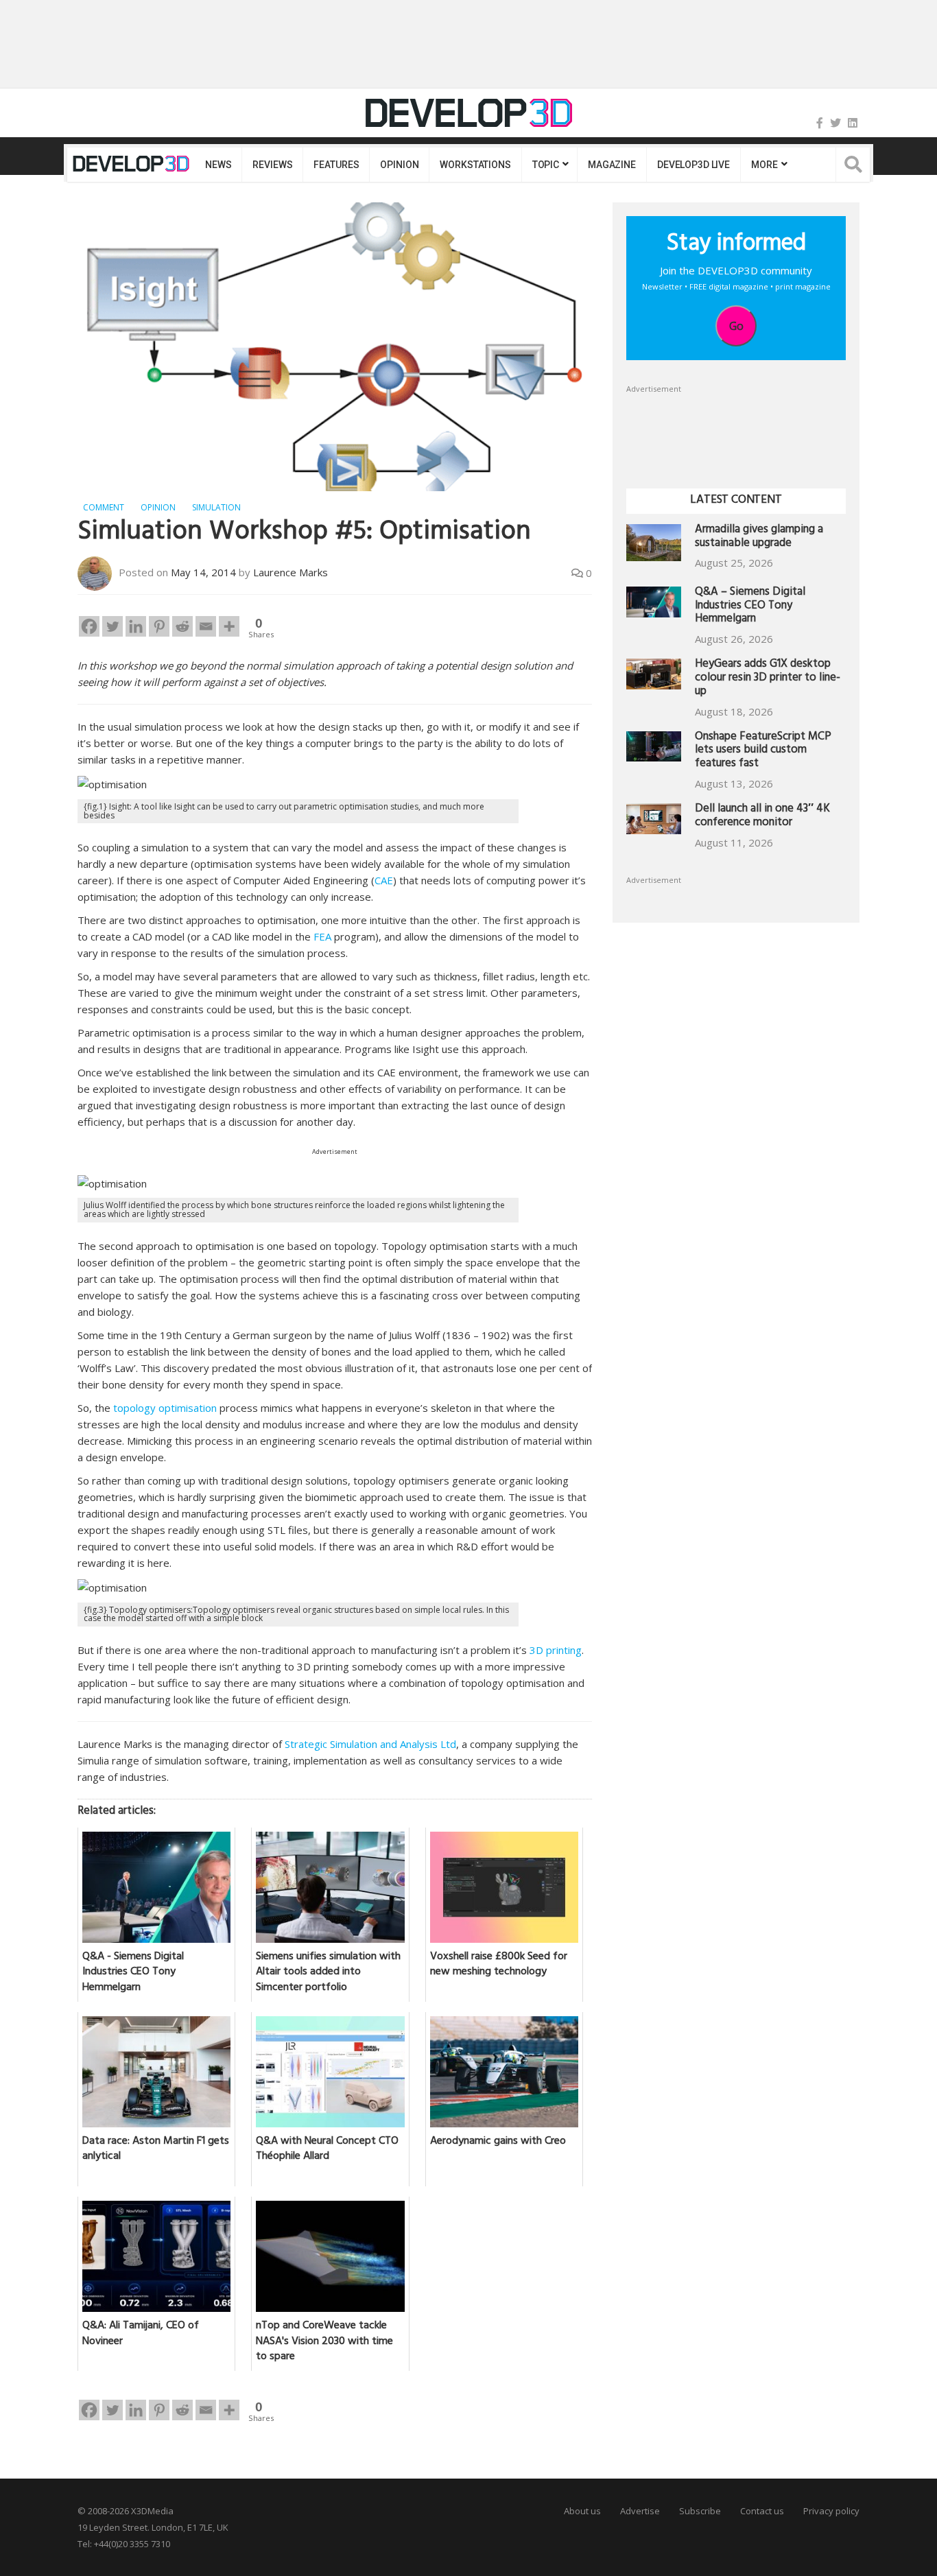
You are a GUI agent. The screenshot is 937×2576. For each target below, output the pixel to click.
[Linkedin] (136, 626)
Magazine (612, 165)
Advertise (640, 2511)
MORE (764, 165)
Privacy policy (831, 2511)
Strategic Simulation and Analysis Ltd (370, 1744)
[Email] (206, 626)
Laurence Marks (290, 572)
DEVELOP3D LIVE (693, 165)
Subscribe (700, 2511)
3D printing (556, 1650)
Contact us (762, 2511)
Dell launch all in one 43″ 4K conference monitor (762, 817)
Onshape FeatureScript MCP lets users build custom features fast (763, 752)
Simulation (216, 507)
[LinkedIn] (853, 123)
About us (582, 2511)
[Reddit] (182, 626)
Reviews (272, 165)
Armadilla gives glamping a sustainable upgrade (759, 537)
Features (336, 165)
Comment (104, 507)
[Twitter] (835, 123)
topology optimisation (165, 1408)
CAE (384, 880)
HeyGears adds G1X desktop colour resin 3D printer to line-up (768, 679)
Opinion (399, 165)
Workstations (475, 165)
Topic (546, 165)
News (218, 165)
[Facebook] (820, 123)
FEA (322, 936)
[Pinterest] (159, 626)
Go (736, 326)
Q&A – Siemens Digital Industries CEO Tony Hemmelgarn (750, 607)
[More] (229, 626)
